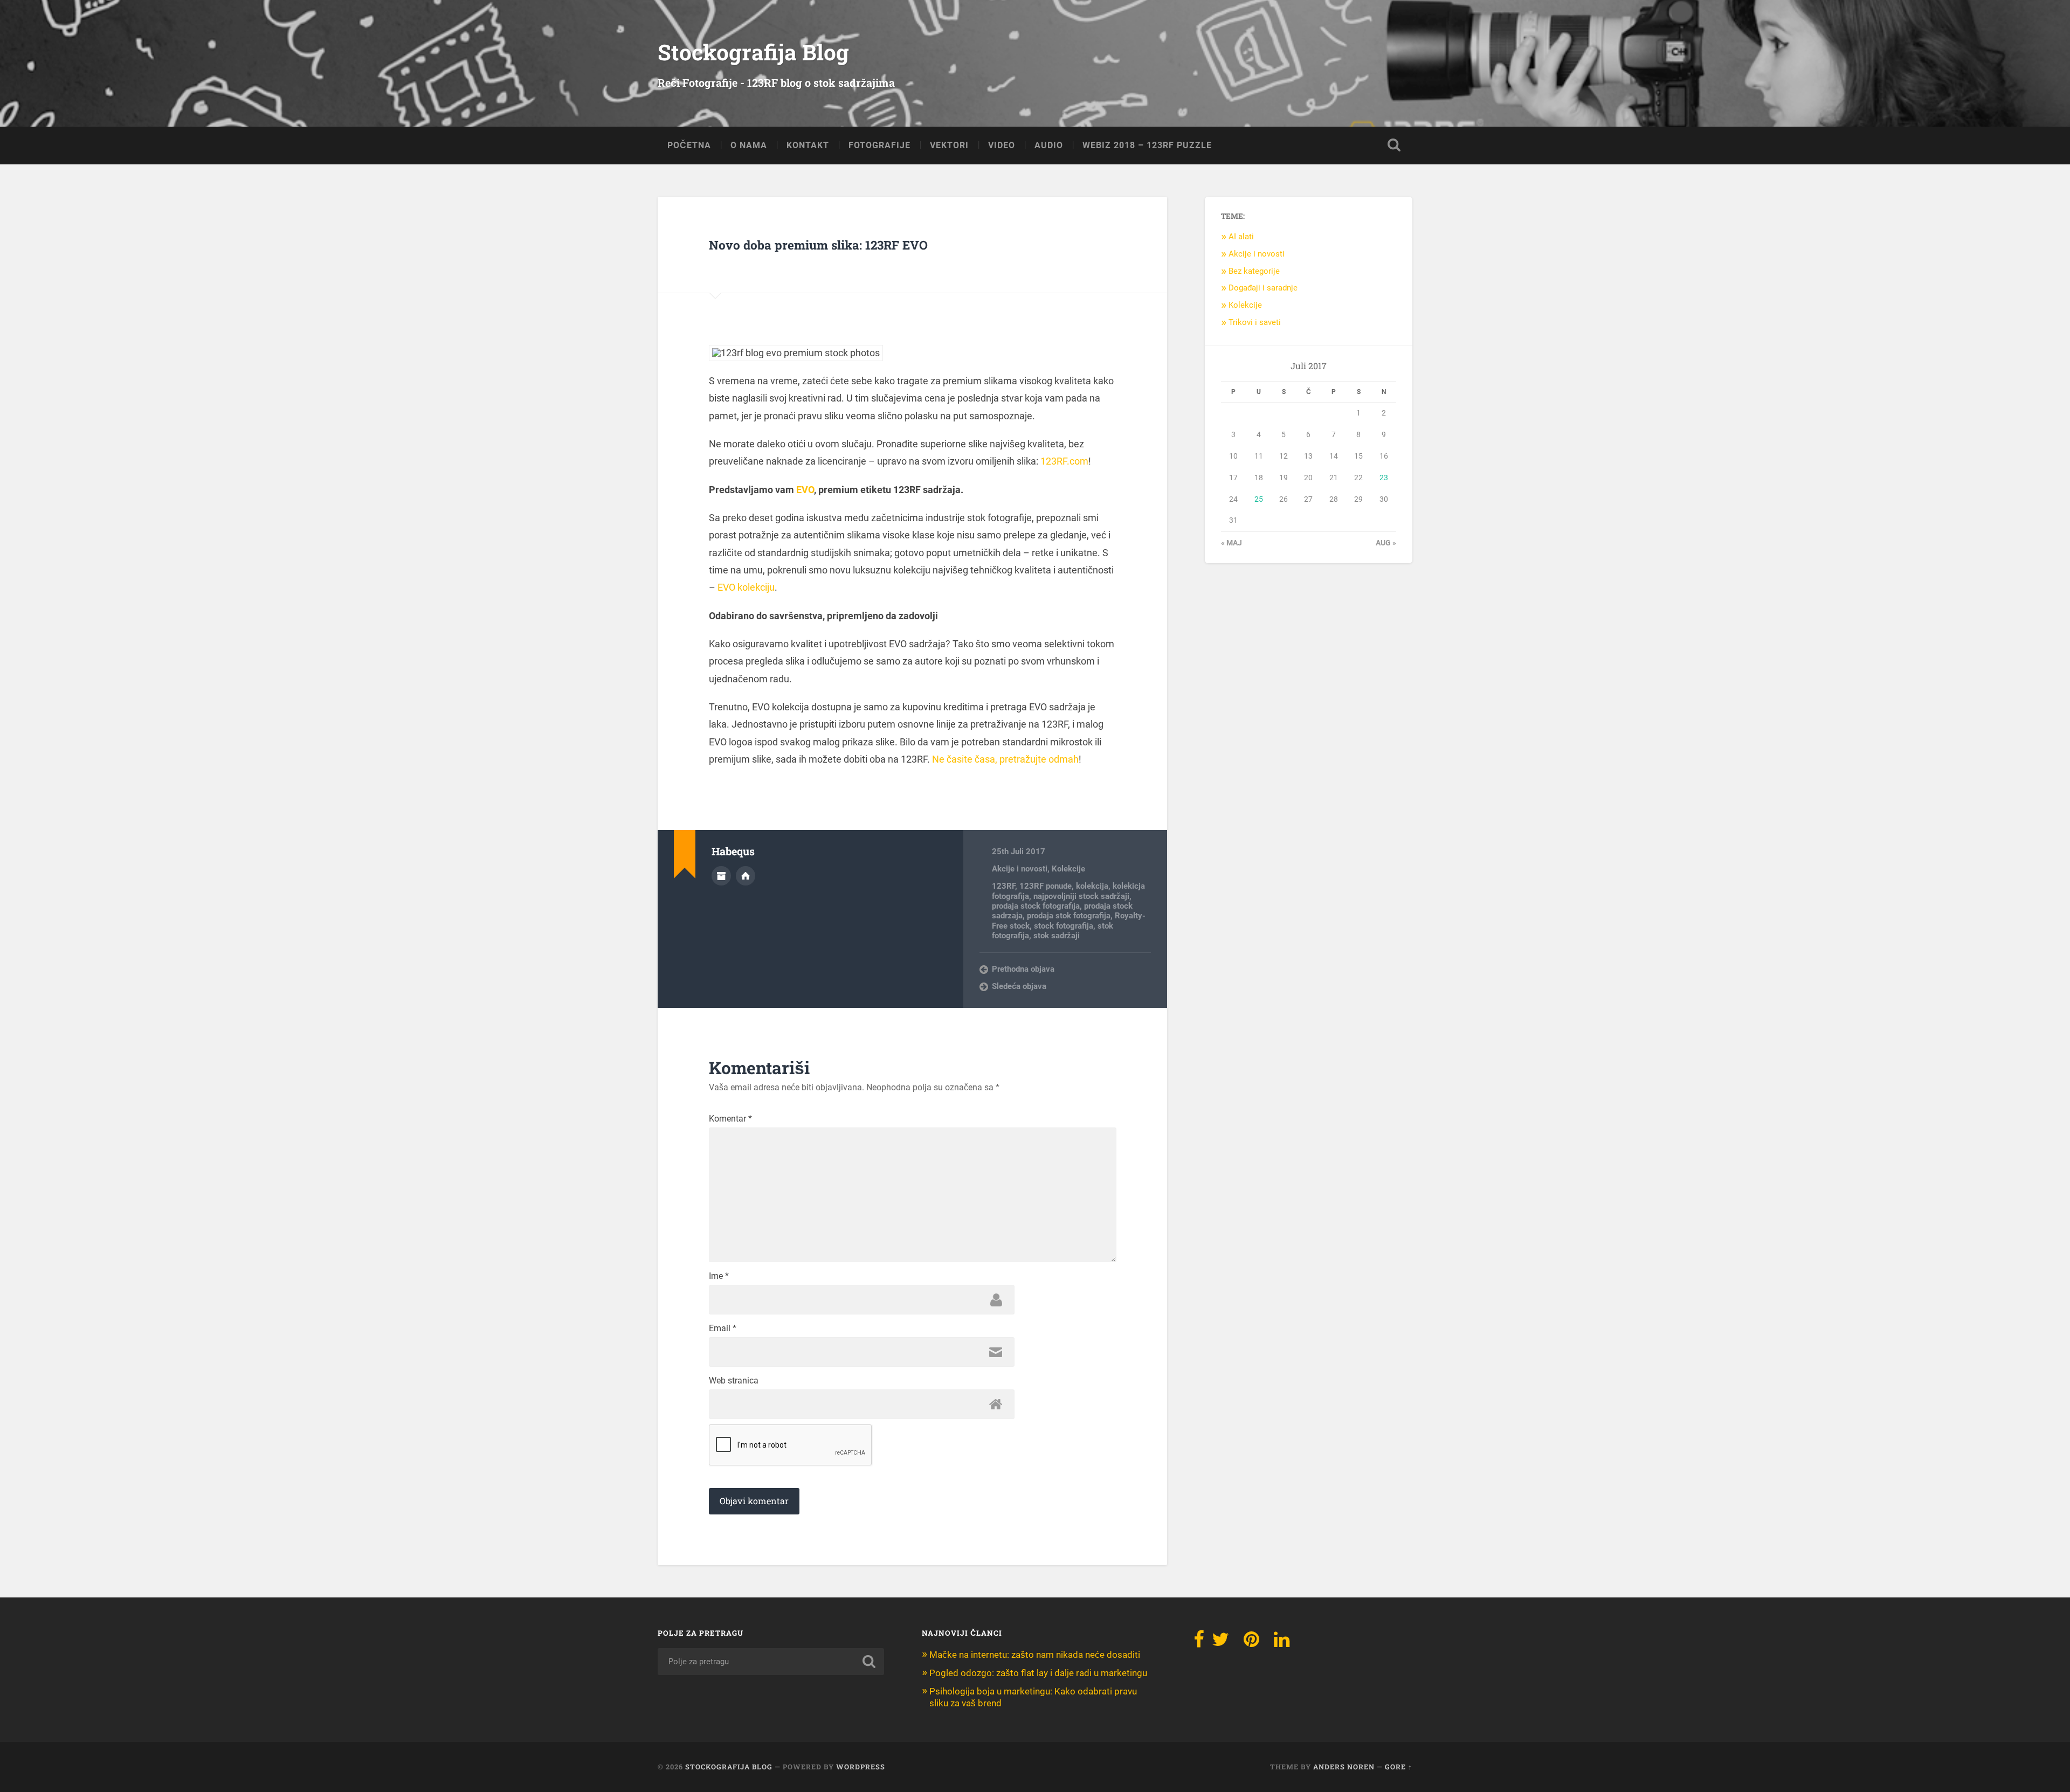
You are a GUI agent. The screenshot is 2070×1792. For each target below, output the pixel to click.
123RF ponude (1046, 886)
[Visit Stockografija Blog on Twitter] (1220, 1643)
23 (1384, 478)
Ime (719, 1276)
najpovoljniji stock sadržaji (1081, 896)
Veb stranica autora (746, 876)
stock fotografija (1064, 926)
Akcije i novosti (1020, 869)
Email (723, 1329)
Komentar (730, 1119)
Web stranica (734, 1381)
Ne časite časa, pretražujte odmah (1005, 759)
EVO (805, 490)
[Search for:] (771, 1662)
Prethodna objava (1023, 969)
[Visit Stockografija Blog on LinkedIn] (1282, 1643)
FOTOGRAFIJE (879, 145)
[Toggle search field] (1394, 145)
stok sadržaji (1057, 936)
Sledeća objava (1019, 986)
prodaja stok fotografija (1069, 916)
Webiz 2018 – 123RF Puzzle (1147, 145)
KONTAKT (808, 145)
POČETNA (689, 145)
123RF (1003, 886)
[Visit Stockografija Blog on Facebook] (1199, 1643)
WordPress (861, 1767)
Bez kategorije (1254, 271)
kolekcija (1092, 886)
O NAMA (749, 145)
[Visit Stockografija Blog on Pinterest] (1251, 1643)
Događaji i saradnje (1263, 288)
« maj (1231, 543)
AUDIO (1049, 145)
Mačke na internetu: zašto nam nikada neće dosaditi (1035, 1655)
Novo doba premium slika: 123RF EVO (818, 245)
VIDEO (1002, 145)
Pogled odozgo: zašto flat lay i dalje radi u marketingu (1038, 1673)
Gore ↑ (1399, 1767)
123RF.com (1064, 461)
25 (1259, 499)
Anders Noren (1344, 1767)
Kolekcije (1068, 869)
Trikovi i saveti (1255, 322)
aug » (1386, 543)
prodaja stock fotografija (1036, 906)
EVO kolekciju (746, 587)
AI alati (1241, 237)
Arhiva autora (721, 876)
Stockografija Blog (753, 52)
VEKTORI (949, 145)
